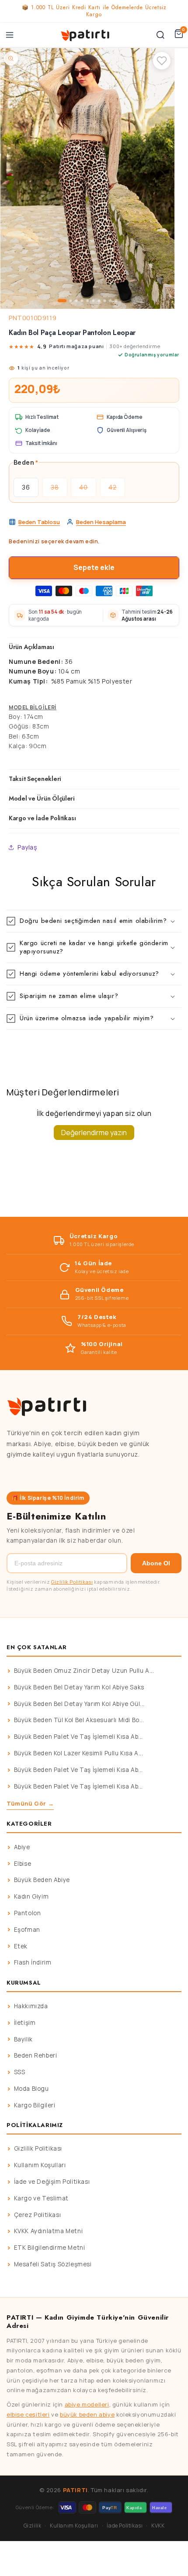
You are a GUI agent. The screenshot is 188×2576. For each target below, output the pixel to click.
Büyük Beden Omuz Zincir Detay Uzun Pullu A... (84, 1671)
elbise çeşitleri (28, 2414)
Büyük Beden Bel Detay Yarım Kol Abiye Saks (79, 1687)
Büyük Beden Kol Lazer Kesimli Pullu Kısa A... (79, 1753)
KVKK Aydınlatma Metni (49, 2231)
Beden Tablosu (39, 522)
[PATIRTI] (86, 35)
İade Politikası (125, 2526)
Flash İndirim (33, 1962)
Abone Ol (156, 1563)
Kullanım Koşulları (40, 2165)
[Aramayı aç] (160, 35)
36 (26, 487)
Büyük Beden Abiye (42, 1880)
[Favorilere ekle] (162, 61)
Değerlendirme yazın (94, 1133)
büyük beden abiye (87, 2414)
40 (88, 490)
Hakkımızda (31, 2006)
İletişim (25, 2023)
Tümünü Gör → (30, 1803)
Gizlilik (33, 2526)
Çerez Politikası (38, 2215)
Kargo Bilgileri (35, 2105)
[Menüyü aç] (10, 35)
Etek (21, 1946)
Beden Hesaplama (101, 522)
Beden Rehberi (36, 2055)
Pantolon (28, 1913)
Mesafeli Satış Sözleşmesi (53, 2264)
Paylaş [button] (27, 847)
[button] (94, 921)
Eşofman (27, 1930)
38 (59, 490)
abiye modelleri (87, 2404)
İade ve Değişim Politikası (52, 2182)
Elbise (23, 1864)
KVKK (158, 2526)
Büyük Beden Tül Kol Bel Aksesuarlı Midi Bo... (79, 1720)
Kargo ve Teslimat (41, 2198)
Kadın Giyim (31, 1896)
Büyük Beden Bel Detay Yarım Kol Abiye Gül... (79, 1704)
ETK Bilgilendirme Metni (50, 2248)
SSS (20, 2072)
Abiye (22, 1847)
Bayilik (23, 2039)
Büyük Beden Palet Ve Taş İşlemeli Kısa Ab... (78, 1737)
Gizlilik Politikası (72, 1582)
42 (117, 490)
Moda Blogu (31, 2089)
